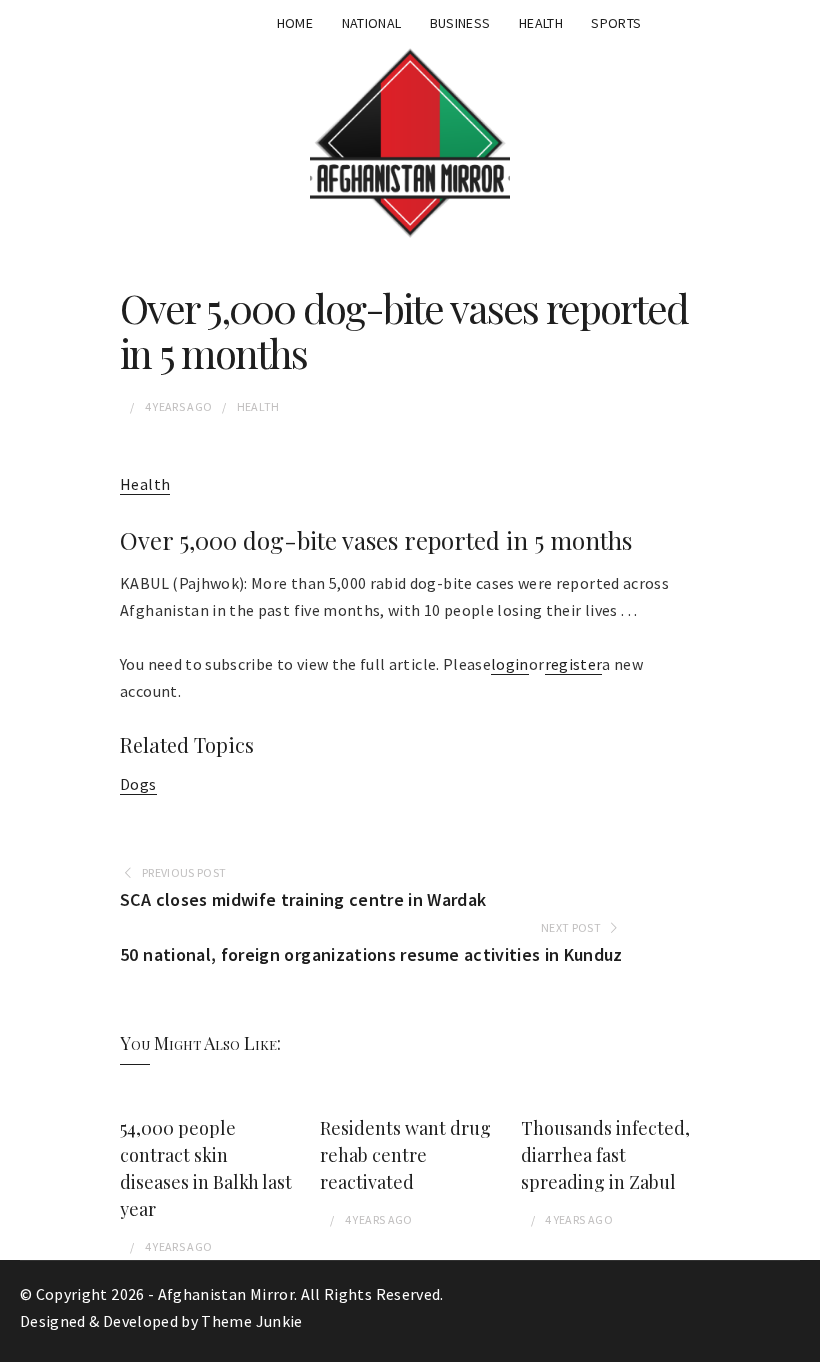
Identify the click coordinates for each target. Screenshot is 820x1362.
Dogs (138, 784)
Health (541, 23)
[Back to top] (800, 1342)
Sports (616, 23)
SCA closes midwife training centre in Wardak (303, 899)
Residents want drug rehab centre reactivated (405, 1155)
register (574, 664)
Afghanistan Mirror (226, 1294)
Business (460, 23)
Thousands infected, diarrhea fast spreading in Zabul (605, 1155)
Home (295, 23)
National (372, 23)
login (510, 664)
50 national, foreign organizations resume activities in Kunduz (371, 954)
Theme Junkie (251, 1321)
